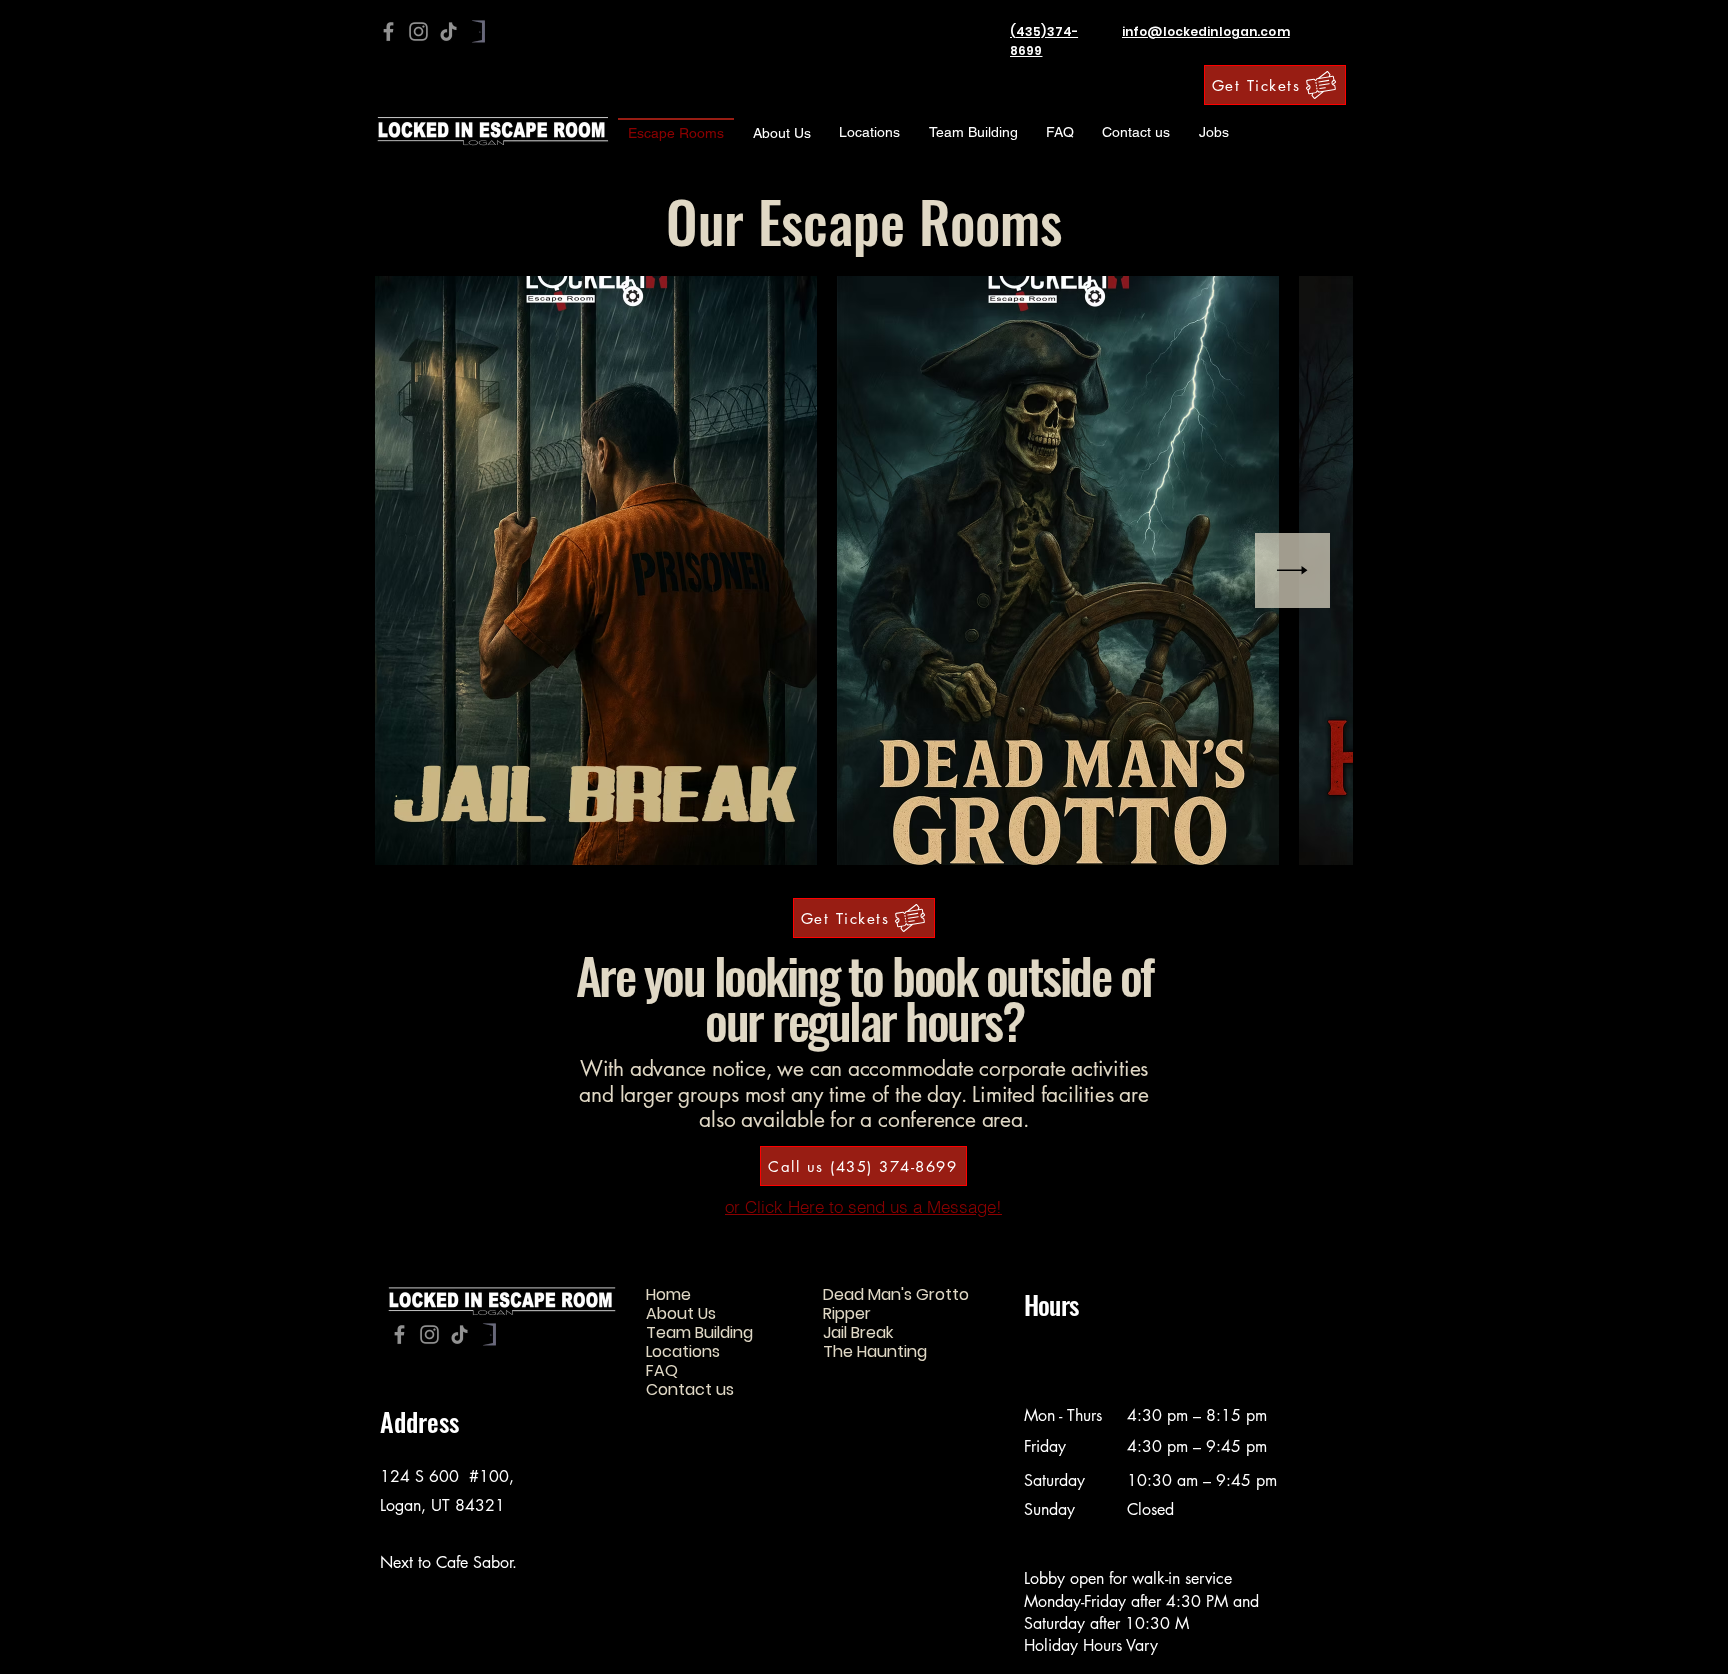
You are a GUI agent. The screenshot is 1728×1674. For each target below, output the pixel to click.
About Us (681, 1313)
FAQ (662, 1370)
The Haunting (875, 1351)
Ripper (847, 1313)
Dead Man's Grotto (896, 1294)
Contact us (690, 1389)
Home (668, 1294)
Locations (683, 1351)
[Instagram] (418, 31)
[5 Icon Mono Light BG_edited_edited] (478, 31)
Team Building (699, 1332)
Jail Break (858, 1332)
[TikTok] (448, 31)
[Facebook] (388, 31)
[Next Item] (1292, 570)
